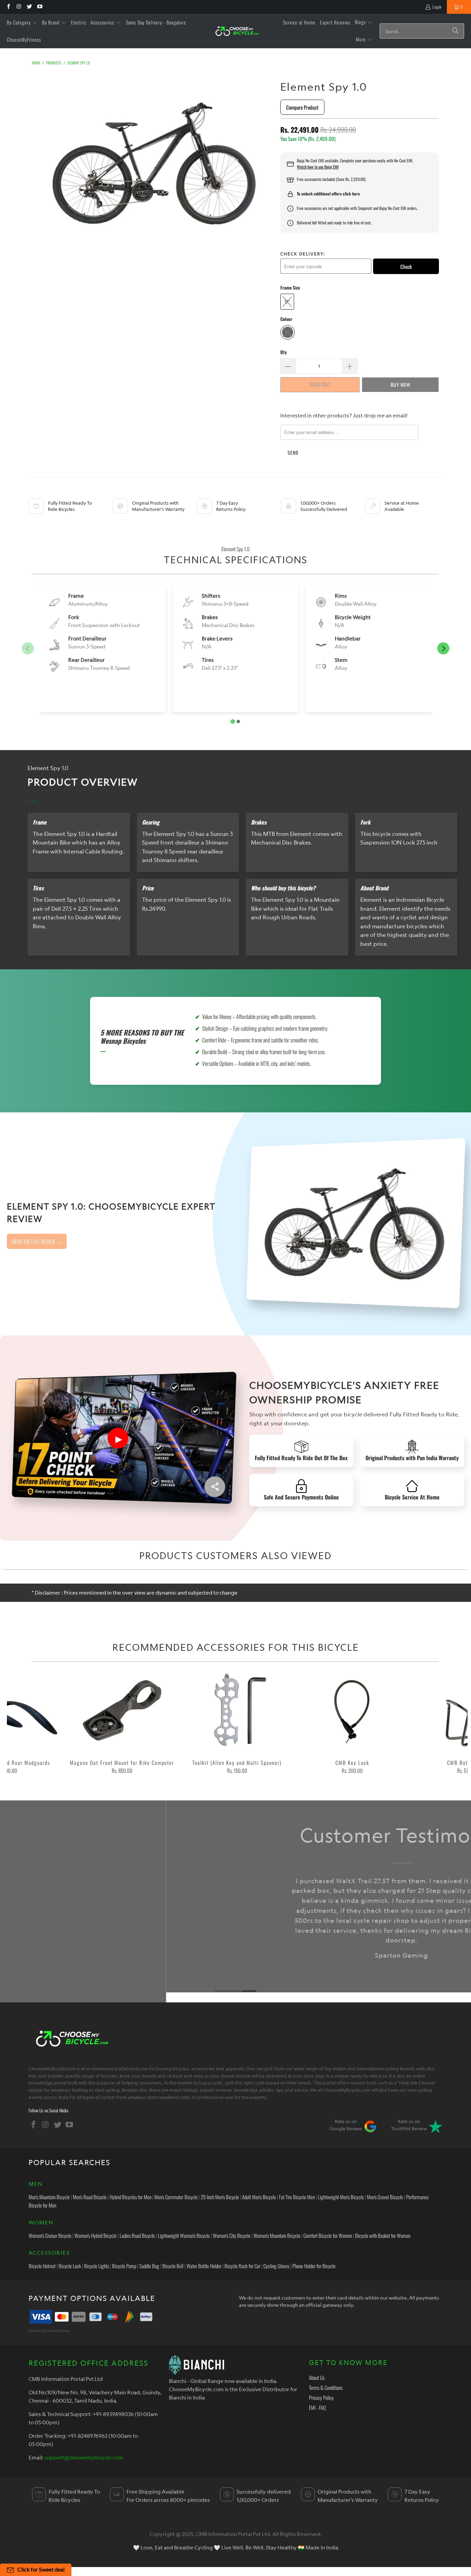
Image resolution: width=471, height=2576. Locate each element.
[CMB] (237, 31)
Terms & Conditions (326, 2387)
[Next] (456, 1724)
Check (406, 266)
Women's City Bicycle (232, 2235)
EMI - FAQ (317, 2407)
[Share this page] (215, 1487)
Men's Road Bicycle (90, 2197)
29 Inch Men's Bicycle (220, 2197)
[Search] (455, 31)
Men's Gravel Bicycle (385, 2197)
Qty (284, 352)
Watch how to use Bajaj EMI (318, 167)
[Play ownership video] (118, 1438)
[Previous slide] (28, 649)
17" (287, 302)
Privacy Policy (321, 2397)
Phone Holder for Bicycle (314, 2266)
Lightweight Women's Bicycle (184, 2235)
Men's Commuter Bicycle (176, 2197)
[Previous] (18, 1724)
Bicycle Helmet (42, 2266)
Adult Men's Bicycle (259, 2197)
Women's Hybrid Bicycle (96, 2235)
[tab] (233, 722)
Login (437, 7)
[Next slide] (443, 649)
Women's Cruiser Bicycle (50, 2235)
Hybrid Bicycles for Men (131, 2197)
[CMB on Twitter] (29, 7)
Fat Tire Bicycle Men (297, 2197)
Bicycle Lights (97, 2266)
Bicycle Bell (173, 2266)
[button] (22, 23)
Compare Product (302, 107)
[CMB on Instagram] (18, 7)
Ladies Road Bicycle (137, 2235)
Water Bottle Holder (204, 2266)
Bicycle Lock (70, 2266)
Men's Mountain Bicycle (49, 2197)
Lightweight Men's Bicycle (341, 2197)
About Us (317, 2377)
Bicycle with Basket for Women (383, 2235)
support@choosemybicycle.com (84, 2457)
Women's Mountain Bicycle (277, 2235)
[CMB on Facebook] (8, 7)
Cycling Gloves (276, 2266)
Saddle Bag (149, 2266)
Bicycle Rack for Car (242, 2266)
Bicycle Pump (124, 2266)
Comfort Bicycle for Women (328, 2235)
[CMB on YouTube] (39, 7)
